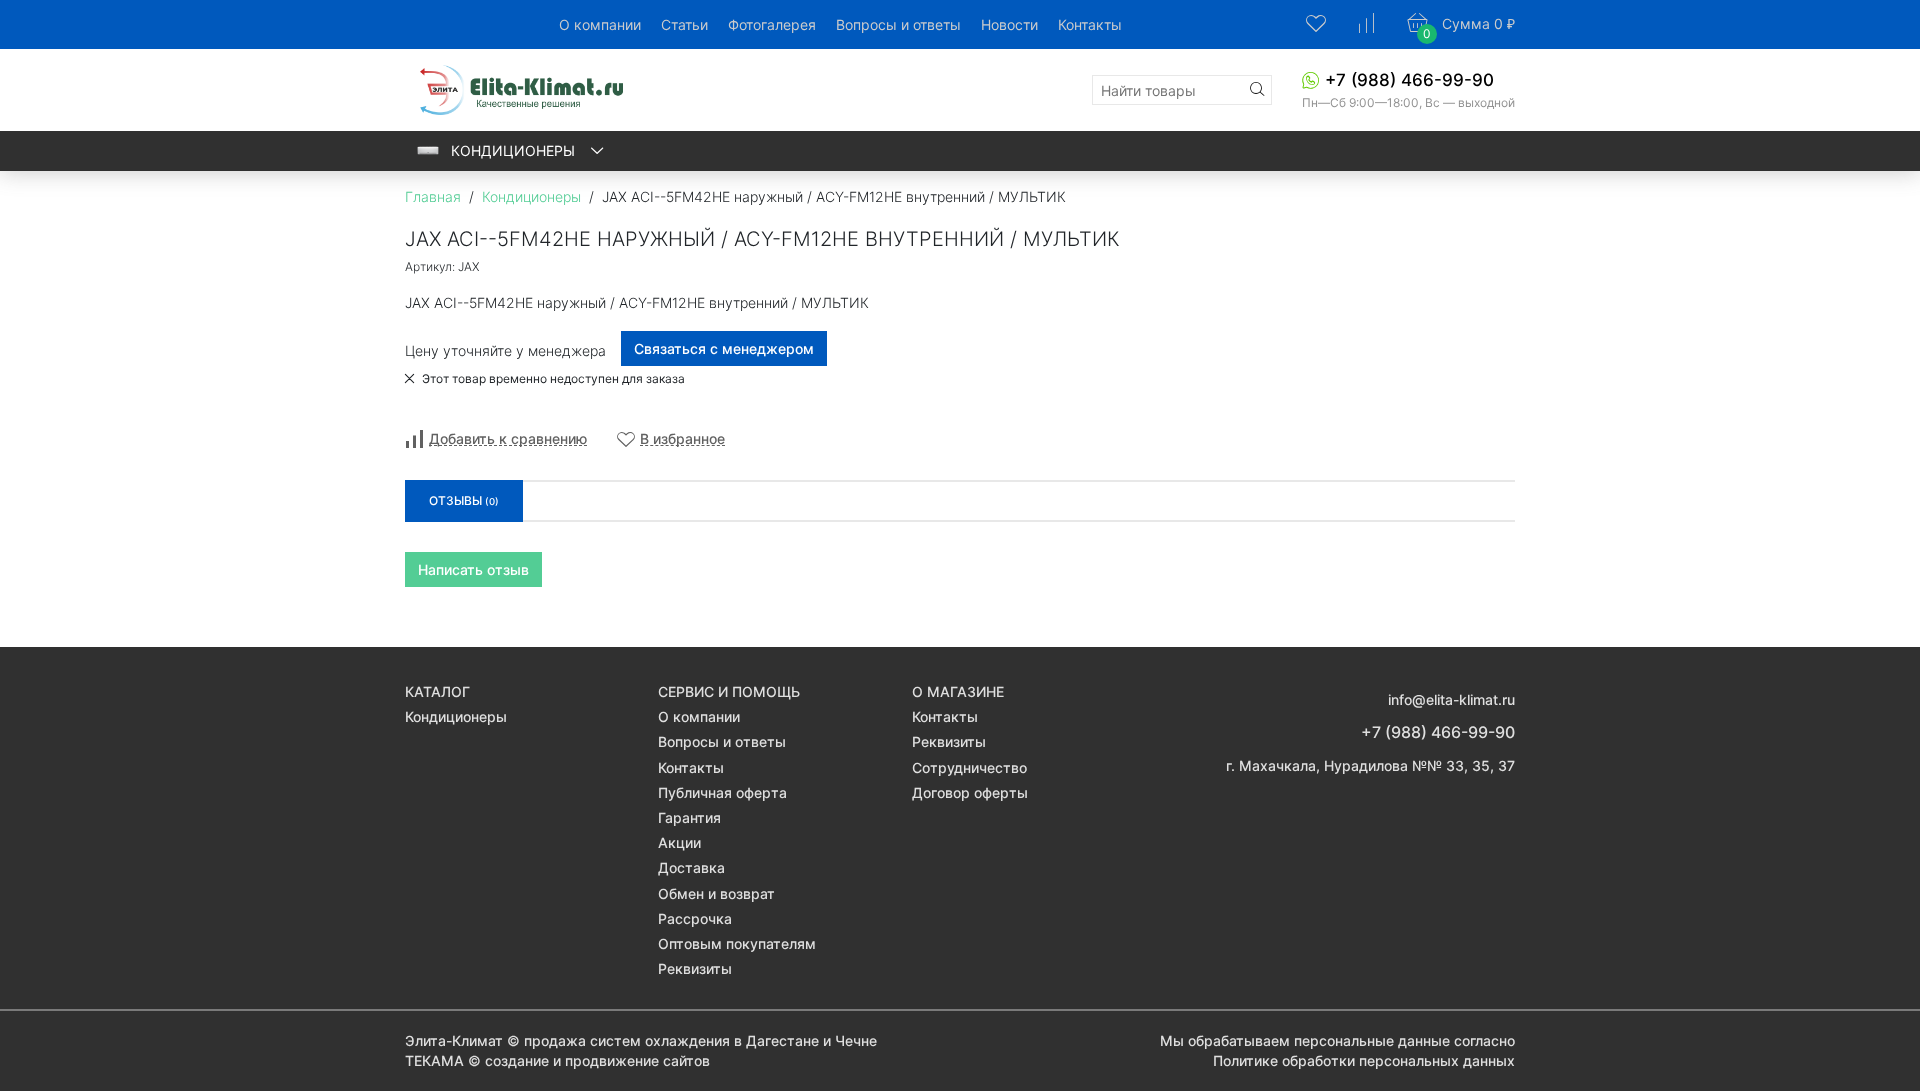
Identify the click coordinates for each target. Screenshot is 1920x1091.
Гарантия (689, 817)
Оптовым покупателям (737, 943)
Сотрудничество (969, 767)
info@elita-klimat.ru (1451, 699)
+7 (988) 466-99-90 (1409, 80)
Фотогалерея (772, 24)
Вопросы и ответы (898, 24)
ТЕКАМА (434, 1060)
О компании (600, 24)
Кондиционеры (515, 150)
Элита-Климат (454, 1040)
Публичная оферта (722, 792)
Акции (679, 842)
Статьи (684, 24)
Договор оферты (970, 792)
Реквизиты (695, 968)
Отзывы (464, 500)
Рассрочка (695, 918)
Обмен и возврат (716, 893)
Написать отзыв (473, 569)
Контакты (1090, 24)
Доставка (691, 867)
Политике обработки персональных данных (1364, 1060)
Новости (1009, 24)
